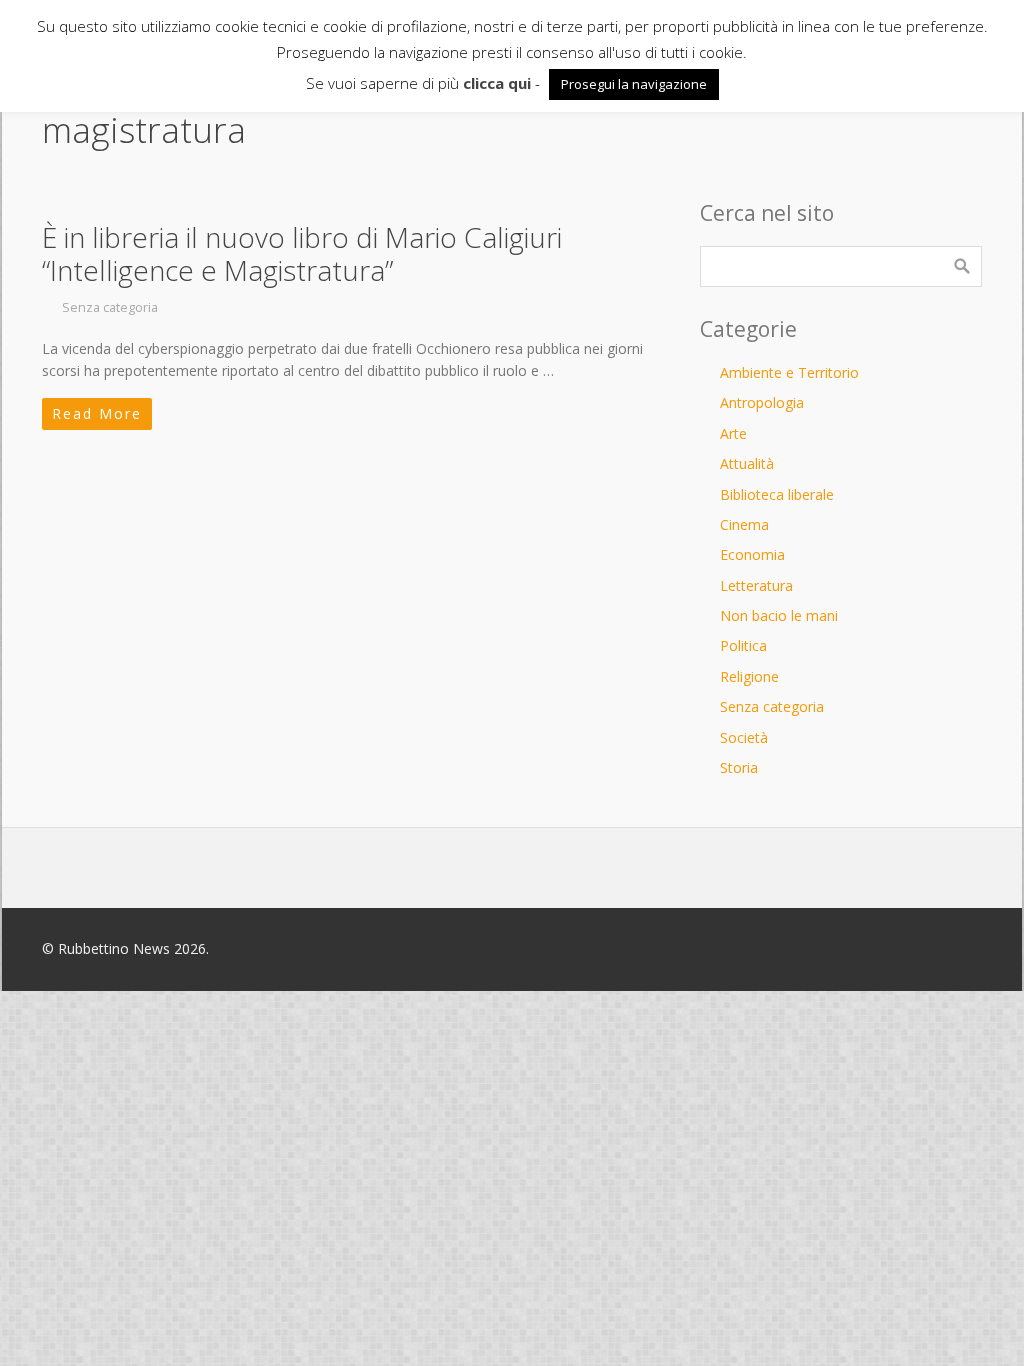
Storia (739, 767)
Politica (743, 645)
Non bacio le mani (779, 615)
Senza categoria (110, 307)
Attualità (747, 463)
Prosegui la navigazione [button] (634, 84)
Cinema (744, 524)
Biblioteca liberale (777, 494)
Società (744, 737)
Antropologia (762, 402)
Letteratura (756, 585)
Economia (752, 554)
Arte (733, 433)
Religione (749, 676)
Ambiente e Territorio (789, 372)
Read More (97, 413)
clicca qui (497, 83)
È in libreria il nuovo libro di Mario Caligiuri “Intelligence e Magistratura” (302, 254)
